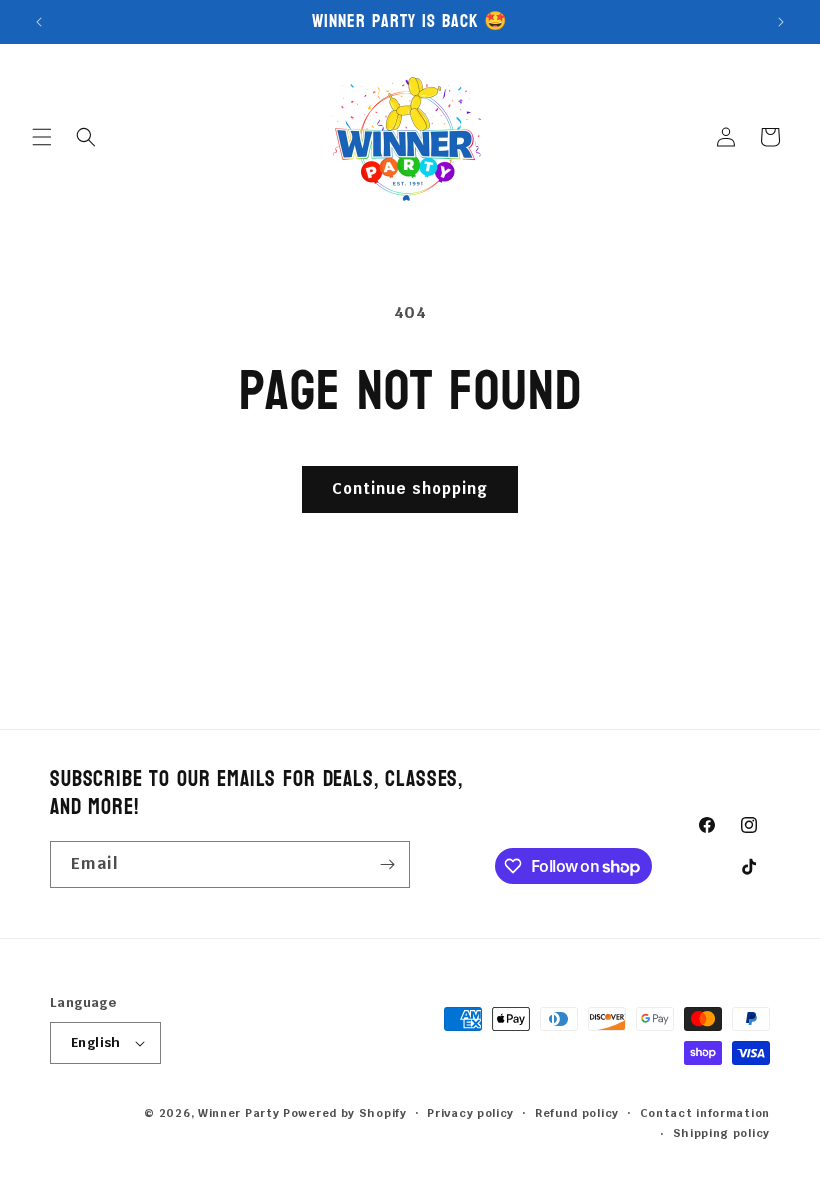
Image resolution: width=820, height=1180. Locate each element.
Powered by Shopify (345, 1113)
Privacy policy (470, 1113)
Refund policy (577, 1113)
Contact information (705, 1113)
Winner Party (238, 1113)
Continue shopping (410, 488)
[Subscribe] (387, 864)
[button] (42, 137)
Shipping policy (722, 1133)
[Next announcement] (781, 22)
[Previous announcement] (39, 22)
